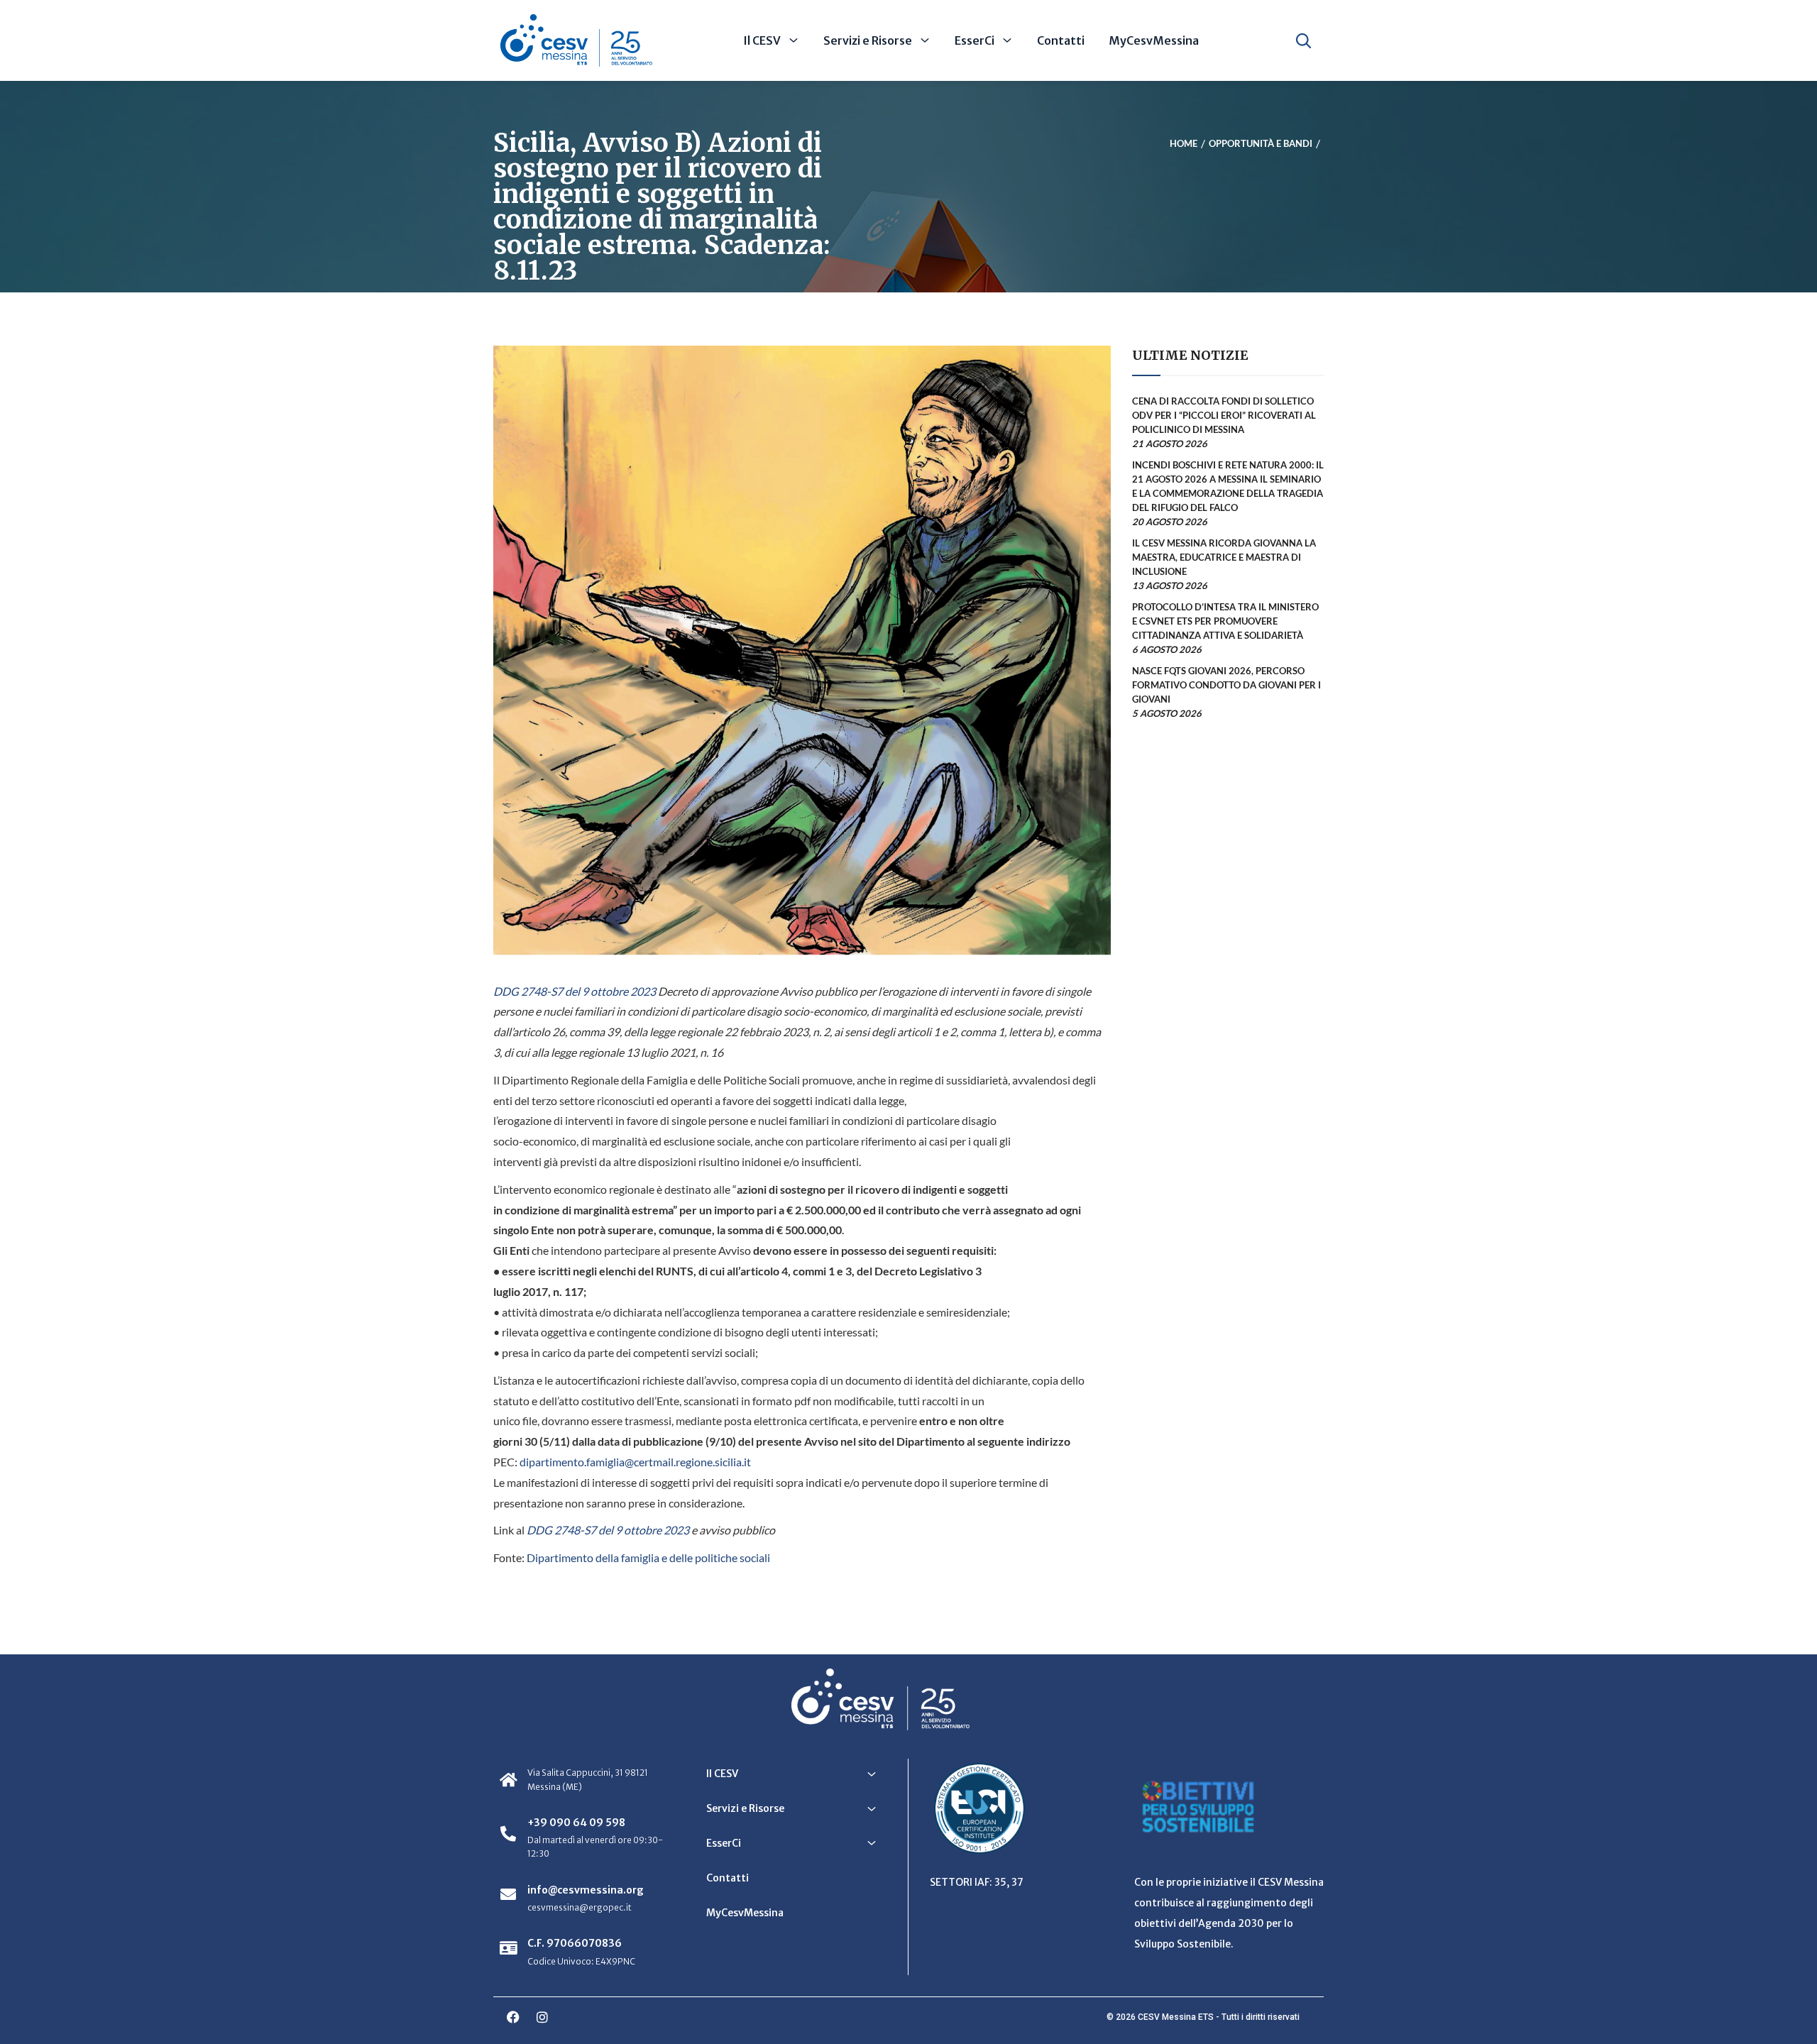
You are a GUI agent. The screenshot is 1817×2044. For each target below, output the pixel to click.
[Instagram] (542, 2017)
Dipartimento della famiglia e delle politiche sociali (648, 1557)
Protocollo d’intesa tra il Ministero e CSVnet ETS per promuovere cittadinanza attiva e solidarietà (1225, 621)
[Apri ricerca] (1303, 40)
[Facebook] (513, 2017)
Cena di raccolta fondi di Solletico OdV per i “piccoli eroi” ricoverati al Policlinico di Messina (1224, 415)
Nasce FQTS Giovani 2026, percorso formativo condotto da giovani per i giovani (1226, 685)
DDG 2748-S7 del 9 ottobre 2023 (575, 991)
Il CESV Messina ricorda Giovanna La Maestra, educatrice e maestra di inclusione (1224, 557)
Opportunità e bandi (1261, 144)
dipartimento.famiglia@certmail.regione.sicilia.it (635, 1462)
